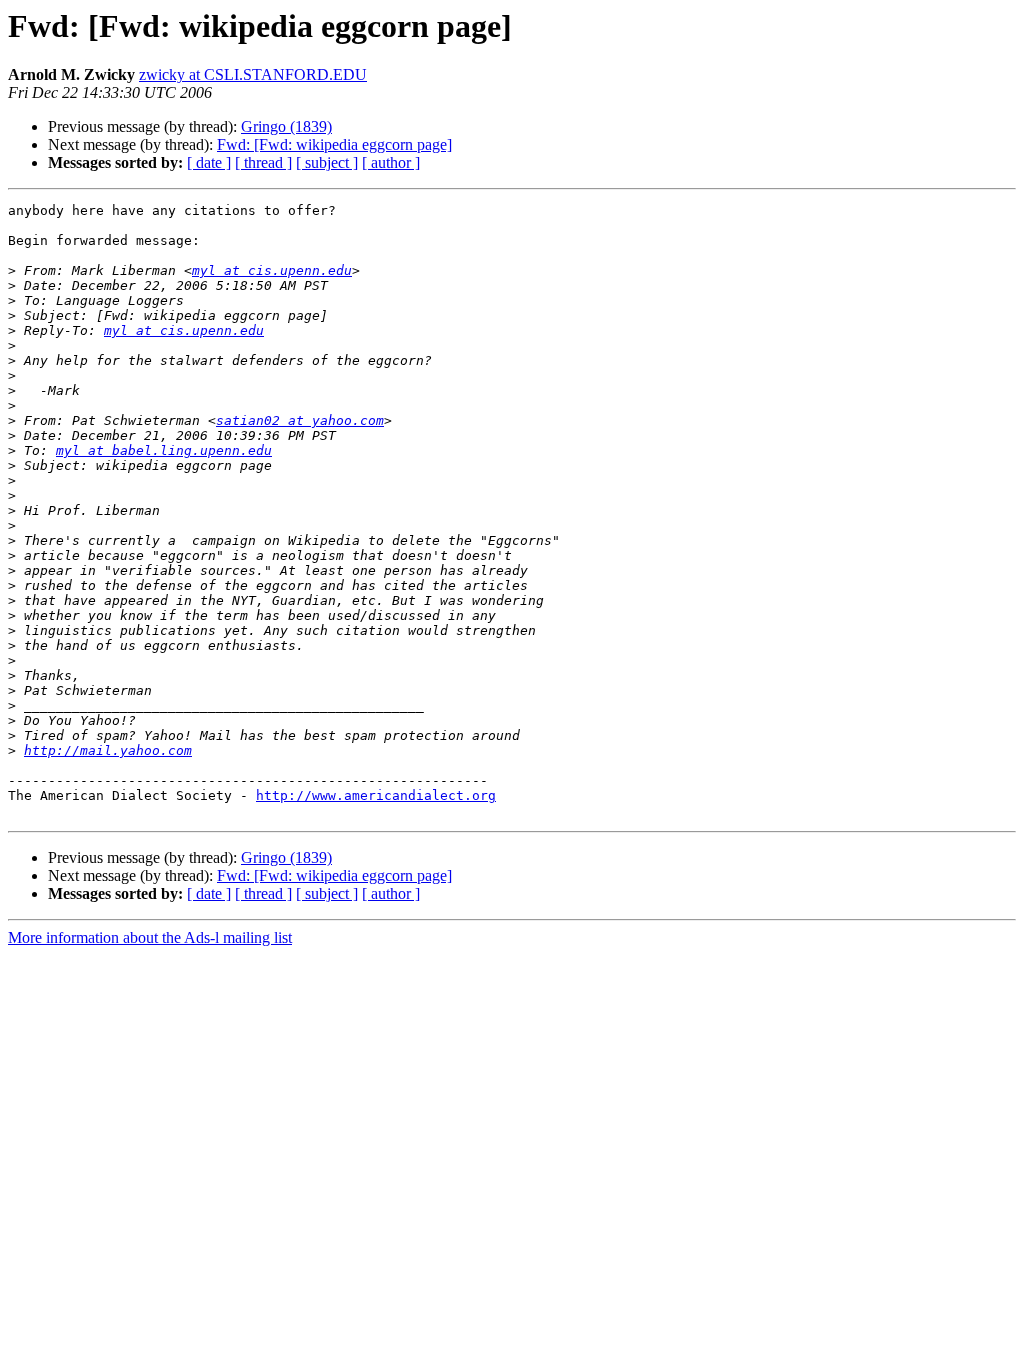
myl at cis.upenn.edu (272, 270)
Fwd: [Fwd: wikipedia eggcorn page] (334, 144)
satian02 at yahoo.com (300, 420)
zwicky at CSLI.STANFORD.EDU (253, 74)
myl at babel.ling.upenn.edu (164, 450)
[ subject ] (327, 162)
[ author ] (391, 162)
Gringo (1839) (286, 126)
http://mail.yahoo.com (108, 750)
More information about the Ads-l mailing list (150, 937)
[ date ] (209, 162)
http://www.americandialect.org (376, 795)
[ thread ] (263, 162)
